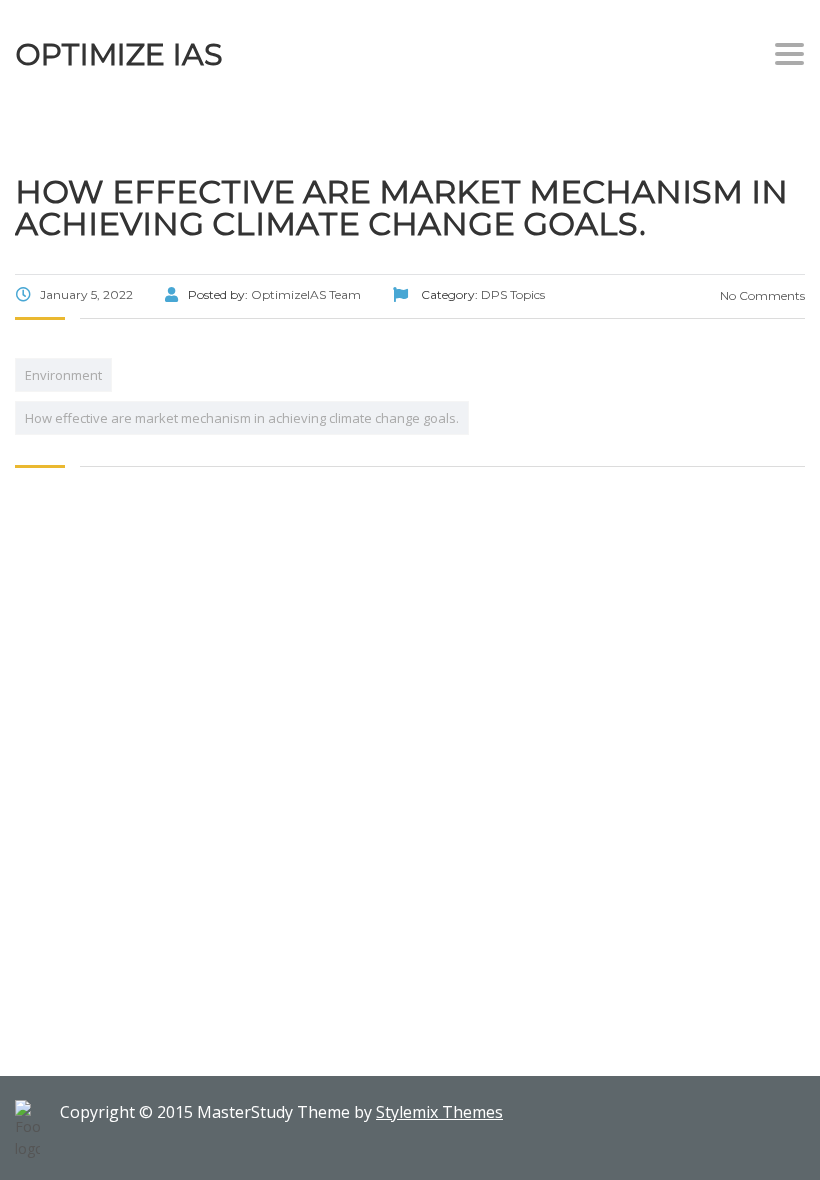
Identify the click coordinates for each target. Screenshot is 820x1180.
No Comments (761, 295)
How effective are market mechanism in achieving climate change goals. (242, 418)
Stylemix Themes (439, 1112)
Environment (63, 375)
